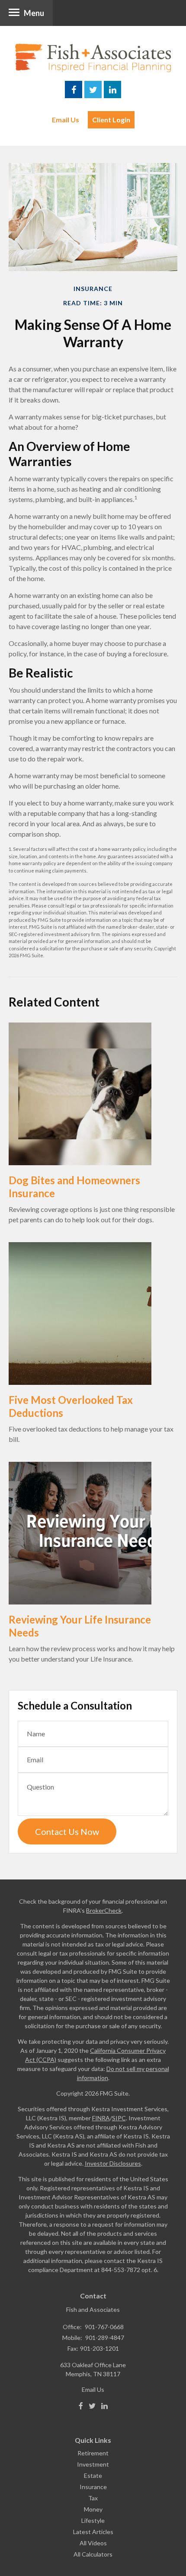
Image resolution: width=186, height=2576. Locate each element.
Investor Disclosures (113, 2163)
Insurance (93, 2487)
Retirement (93, 2453)
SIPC (119, 2118)
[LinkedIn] (104, 2406)
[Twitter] (92, 2406)
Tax (93, 2498)
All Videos (93, 2543)
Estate (93, 2475)
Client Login (111, 120)
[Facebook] (81, 2406)
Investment (93, 2464)
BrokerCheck (104, 1910)
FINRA (101, 2118)
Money (93, 2509)
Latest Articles (93, 2532)
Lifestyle (93, 2520)
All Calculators (93, 2554)
